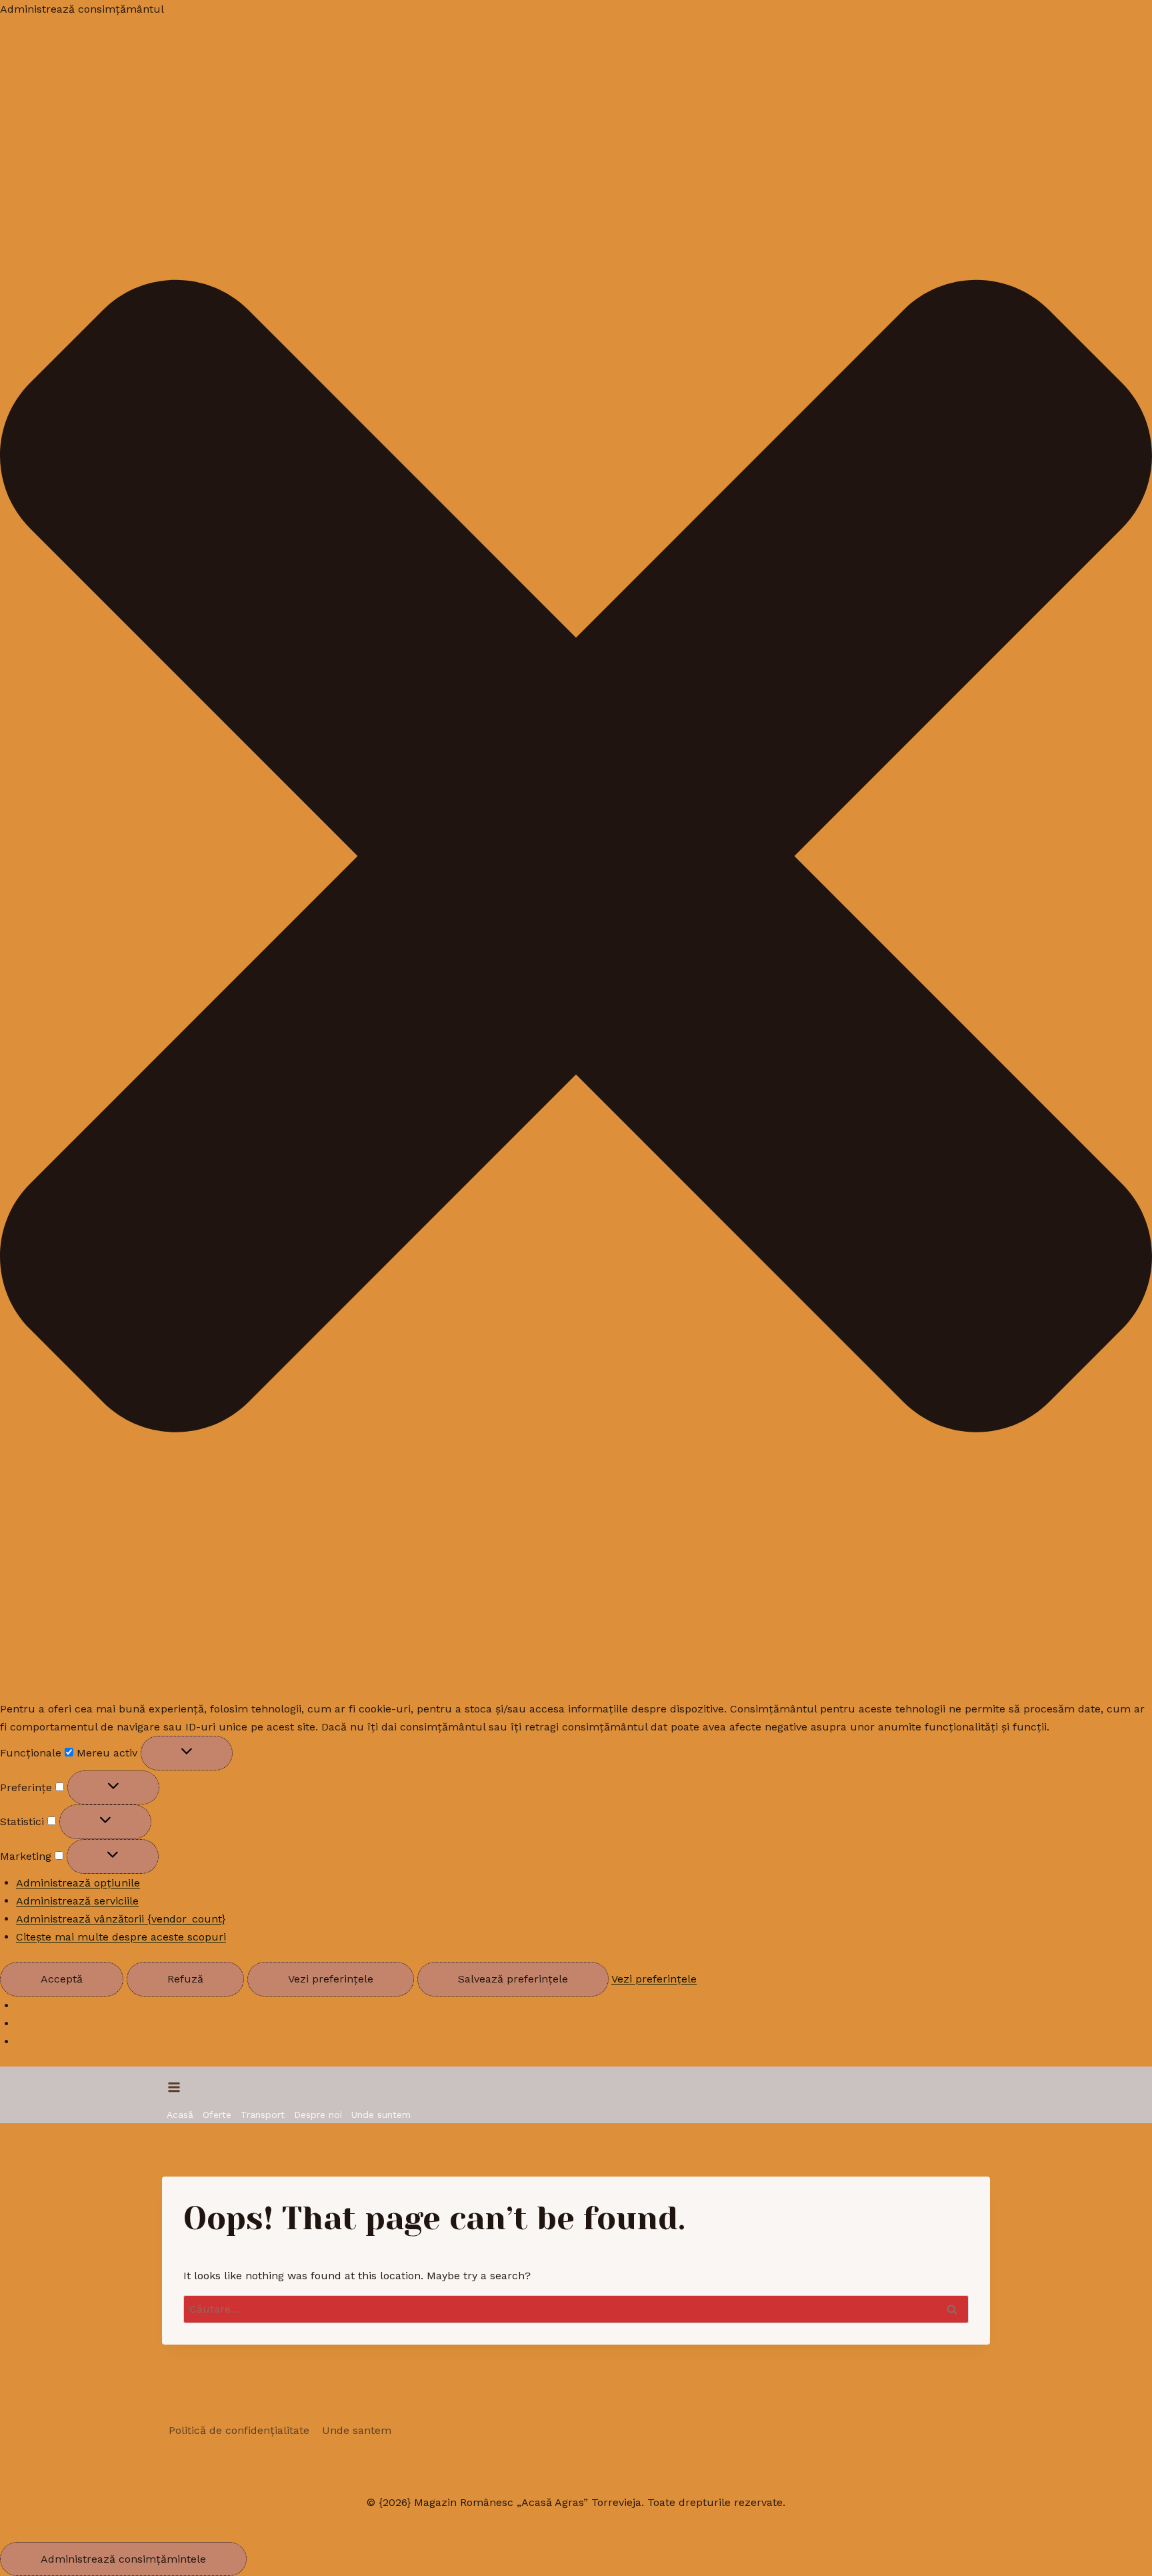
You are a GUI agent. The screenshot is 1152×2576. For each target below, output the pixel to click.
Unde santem (357, 2430)
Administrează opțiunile (78, 1883)
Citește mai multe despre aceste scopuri (121, 1937)
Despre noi (318, 2115)
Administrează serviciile (77, 1901)
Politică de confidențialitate (239, 2430)
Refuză (185, 1979)
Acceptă (62, 1979)
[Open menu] (174, 2087)
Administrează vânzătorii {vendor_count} (121, 1919)
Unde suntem (381, 2115)
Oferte (217, 2115)
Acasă (180, 2115)
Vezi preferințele (331, 1979)
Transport (263, 2115)
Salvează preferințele (513, 1979)
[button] (576, 859)
